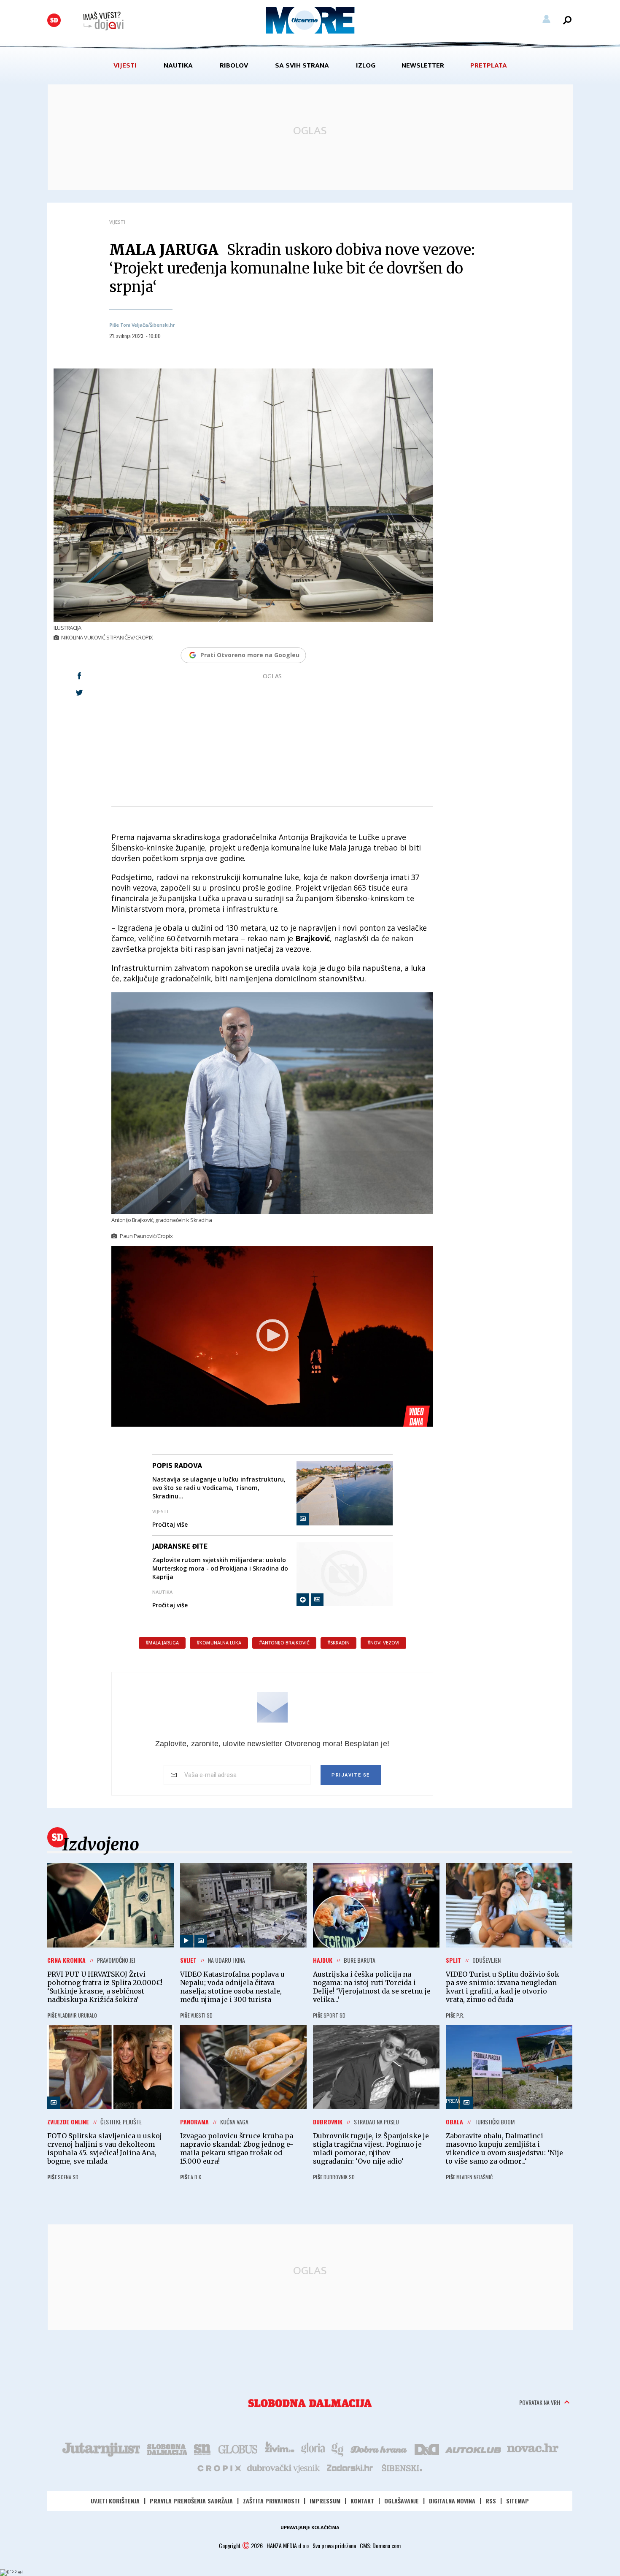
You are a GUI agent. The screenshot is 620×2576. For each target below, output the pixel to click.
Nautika (178, 65)
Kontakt (362, 2501)
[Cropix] (219, 2468)
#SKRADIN (338, 1643)
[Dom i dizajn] (427, 2449)
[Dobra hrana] (379, 2449)
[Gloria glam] (338, 2449)
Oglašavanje (402, 2501)
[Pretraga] (567, 20)
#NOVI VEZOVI (383, 1643)
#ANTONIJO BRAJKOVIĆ (284, 1643)
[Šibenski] (402, 2468)
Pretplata (489, 65)
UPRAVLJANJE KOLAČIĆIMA (310, 2527)
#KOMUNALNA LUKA (219, 1643)
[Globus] (238, 2449)
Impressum (325, 2501)
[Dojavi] (103, 21)
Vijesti (125, 65)
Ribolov (234, 65)
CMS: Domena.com (380, 2545)
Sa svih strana (302, 65)
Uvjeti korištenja (115, 2501)
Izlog (366, 65)
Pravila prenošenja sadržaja (191, 2501)
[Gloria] (313, 2449)
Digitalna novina (452, 2501)
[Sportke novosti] (202, 2449)
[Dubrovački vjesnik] (284, 2468)
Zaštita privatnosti (271, 2501)
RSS (491, 2501)
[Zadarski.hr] (350, 2468)
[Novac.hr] (533, 2449)
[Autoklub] (474, 2449)
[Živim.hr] (280, 2449)
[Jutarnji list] (101, 2449)
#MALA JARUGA (162, 1643)
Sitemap (518, 2501)
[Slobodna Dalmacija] (54, 20)
